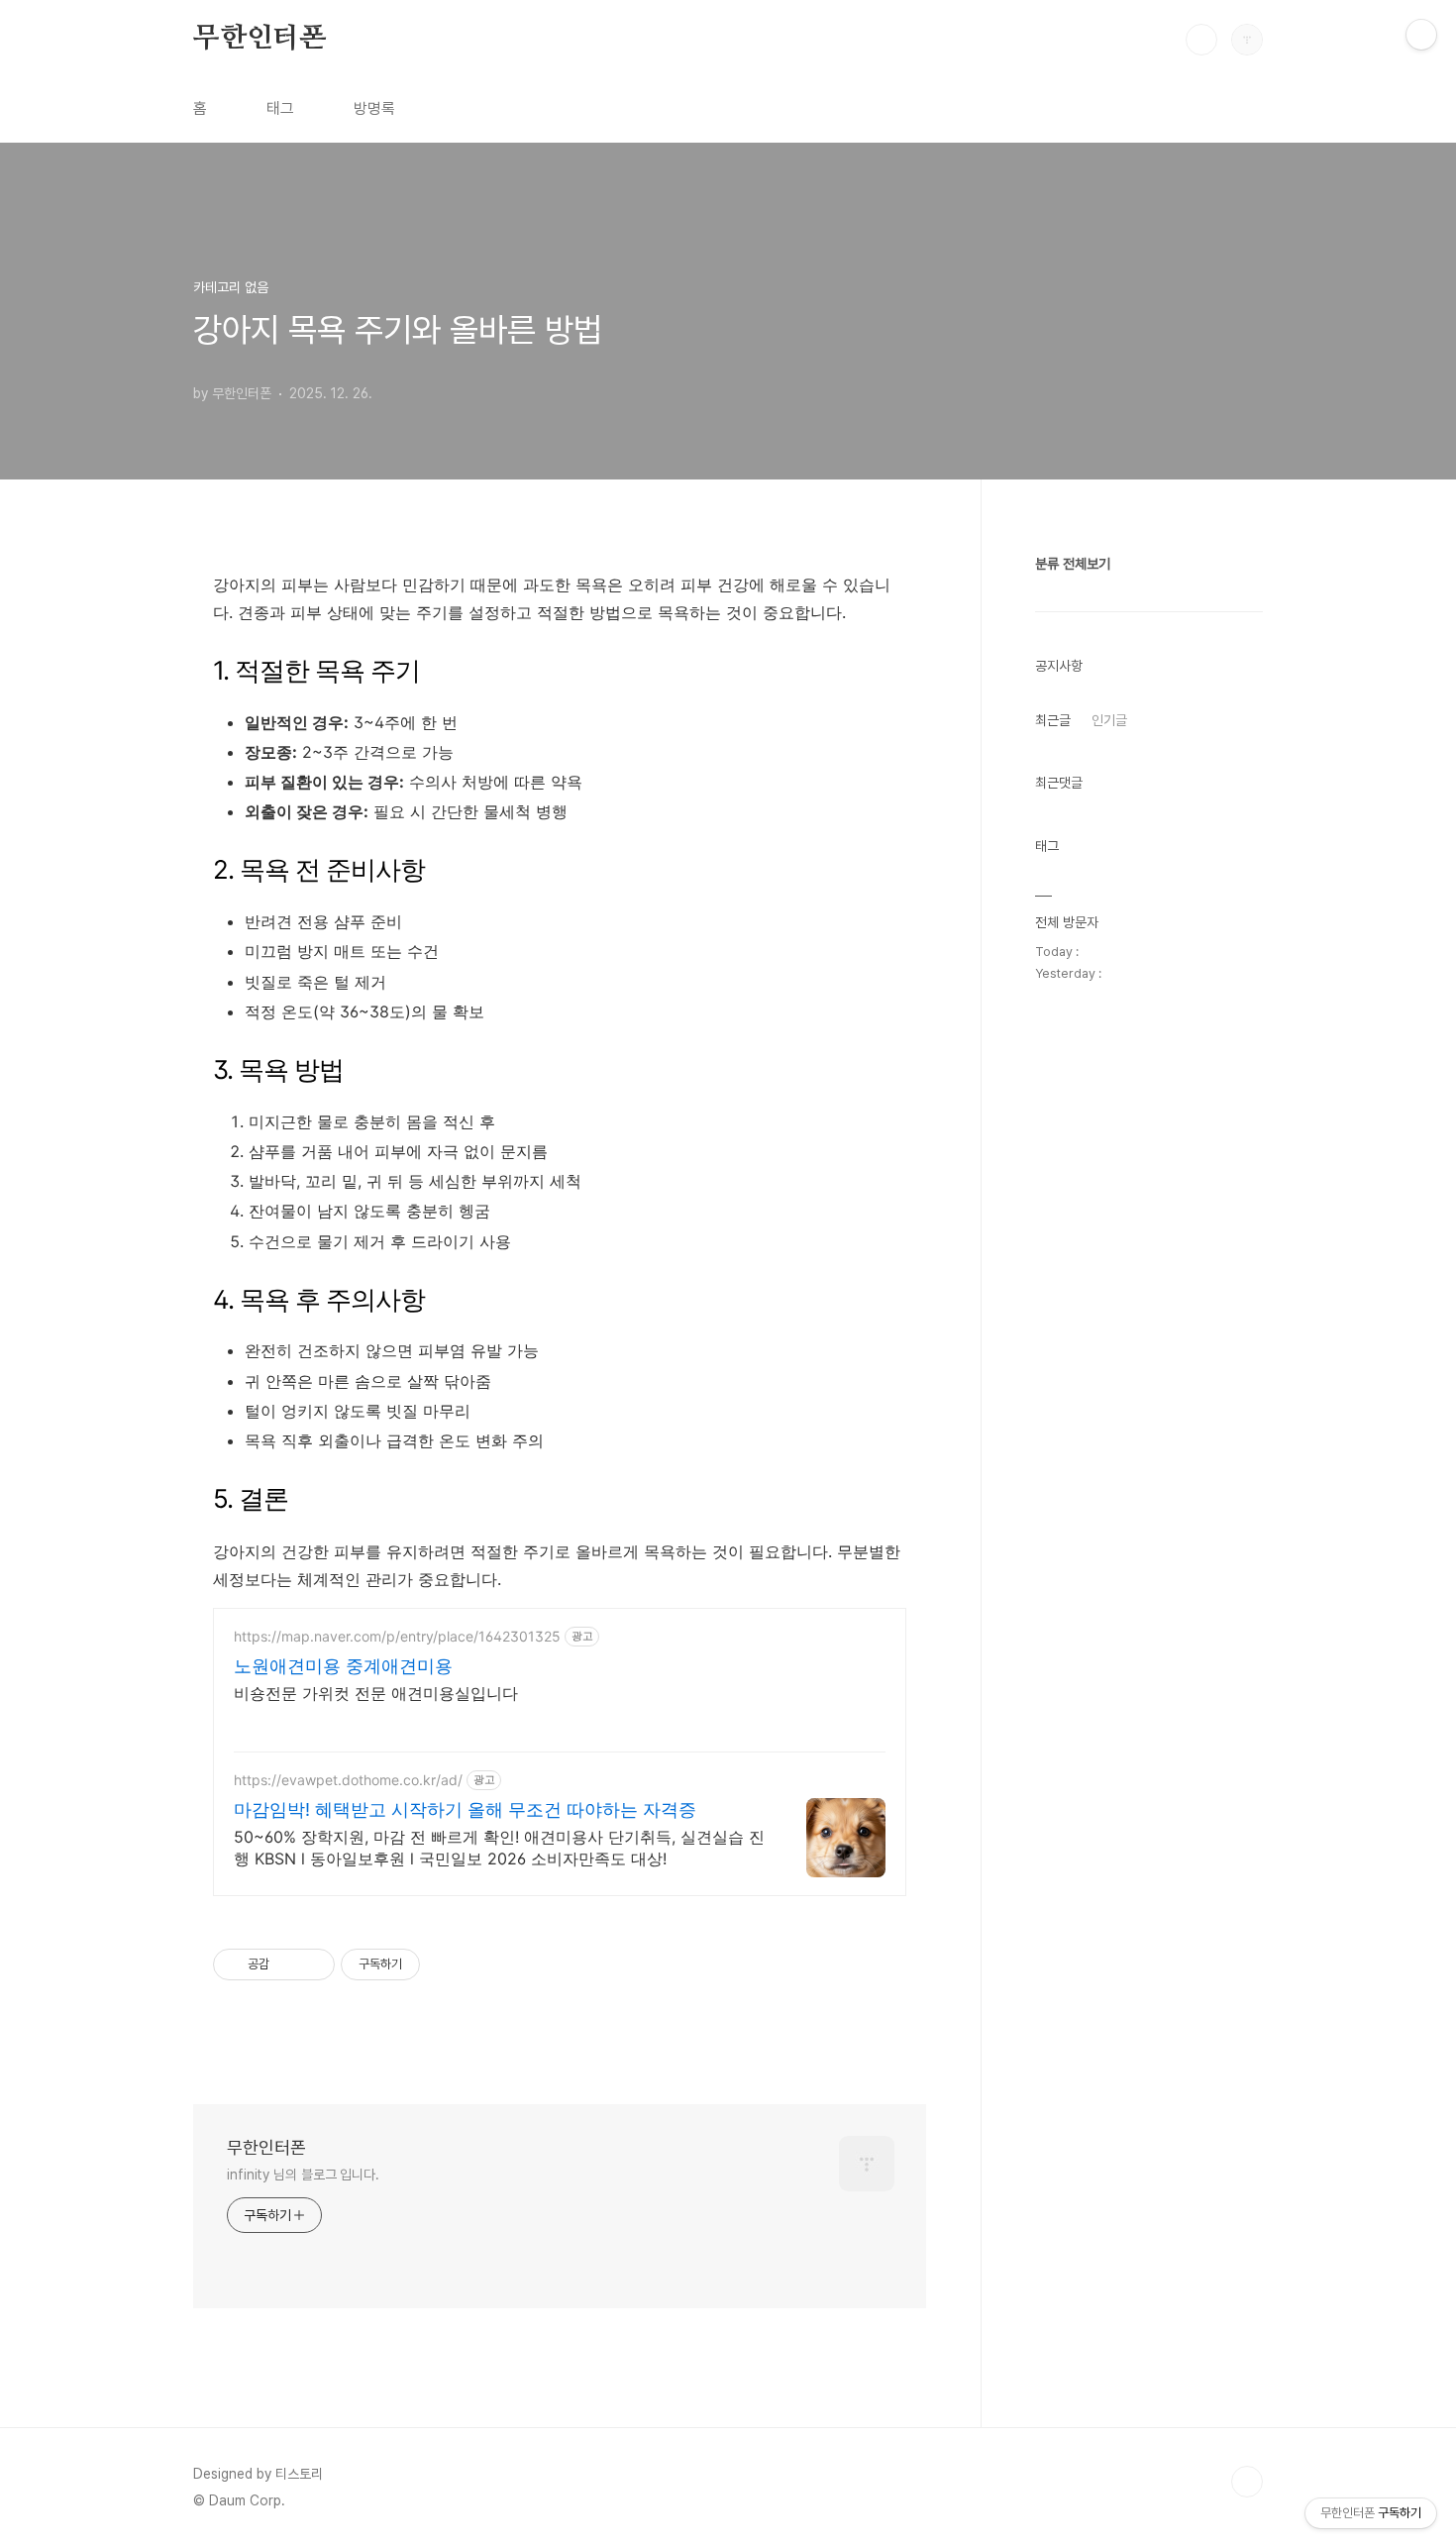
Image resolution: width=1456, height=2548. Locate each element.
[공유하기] (288, 1964)
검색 (1201, 40)
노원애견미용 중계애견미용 (343, 1666)
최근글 (1053, 720)
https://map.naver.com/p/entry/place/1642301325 (397, 1636)
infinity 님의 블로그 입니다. (303, 2175)
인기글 (1109, 720)
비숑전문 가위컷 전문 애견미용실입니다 (376, 1693)
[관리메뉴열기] (1421, 35)
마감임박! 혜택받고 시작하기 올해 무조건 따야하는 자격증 (465, 1809)
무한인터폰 (260, 39)
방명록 (374, 108)
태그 (280, 108)
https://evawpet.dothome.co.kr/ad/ (348, 1780)
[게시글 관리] (312, 1964)
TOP (1247, 2482)
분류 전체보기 (1073, 564)
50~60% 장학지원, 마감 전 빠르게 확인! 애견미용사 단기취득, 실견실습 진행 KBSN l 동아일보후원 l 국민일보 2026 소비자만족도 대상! (499, 1848)
